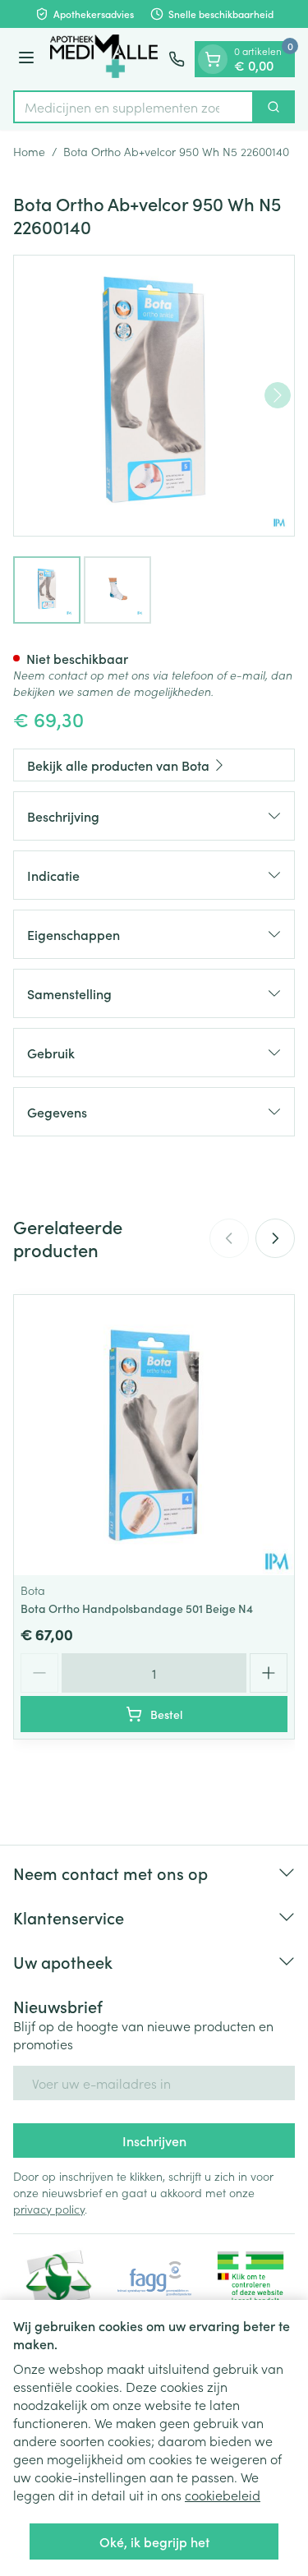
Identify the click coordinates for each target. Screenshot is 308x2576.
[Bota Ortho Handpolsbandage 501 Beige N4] (154, 1435)
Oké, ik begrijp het (154, 2541)
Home (29, 151)
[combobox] (133, 107)
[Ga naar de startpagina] (104, 59)
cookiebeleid (223, 2495)
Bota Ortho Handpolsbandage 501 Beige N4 (137, 1608)
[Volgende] (278, 395)
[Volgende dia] (275, 1238)
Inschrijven (154, 2141)
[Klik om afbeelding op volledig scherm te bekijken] (154, 396)
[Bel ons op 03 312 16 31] (177, 59)
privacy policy (49, 2209)
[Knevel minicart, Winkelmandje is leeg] (213, 59)
